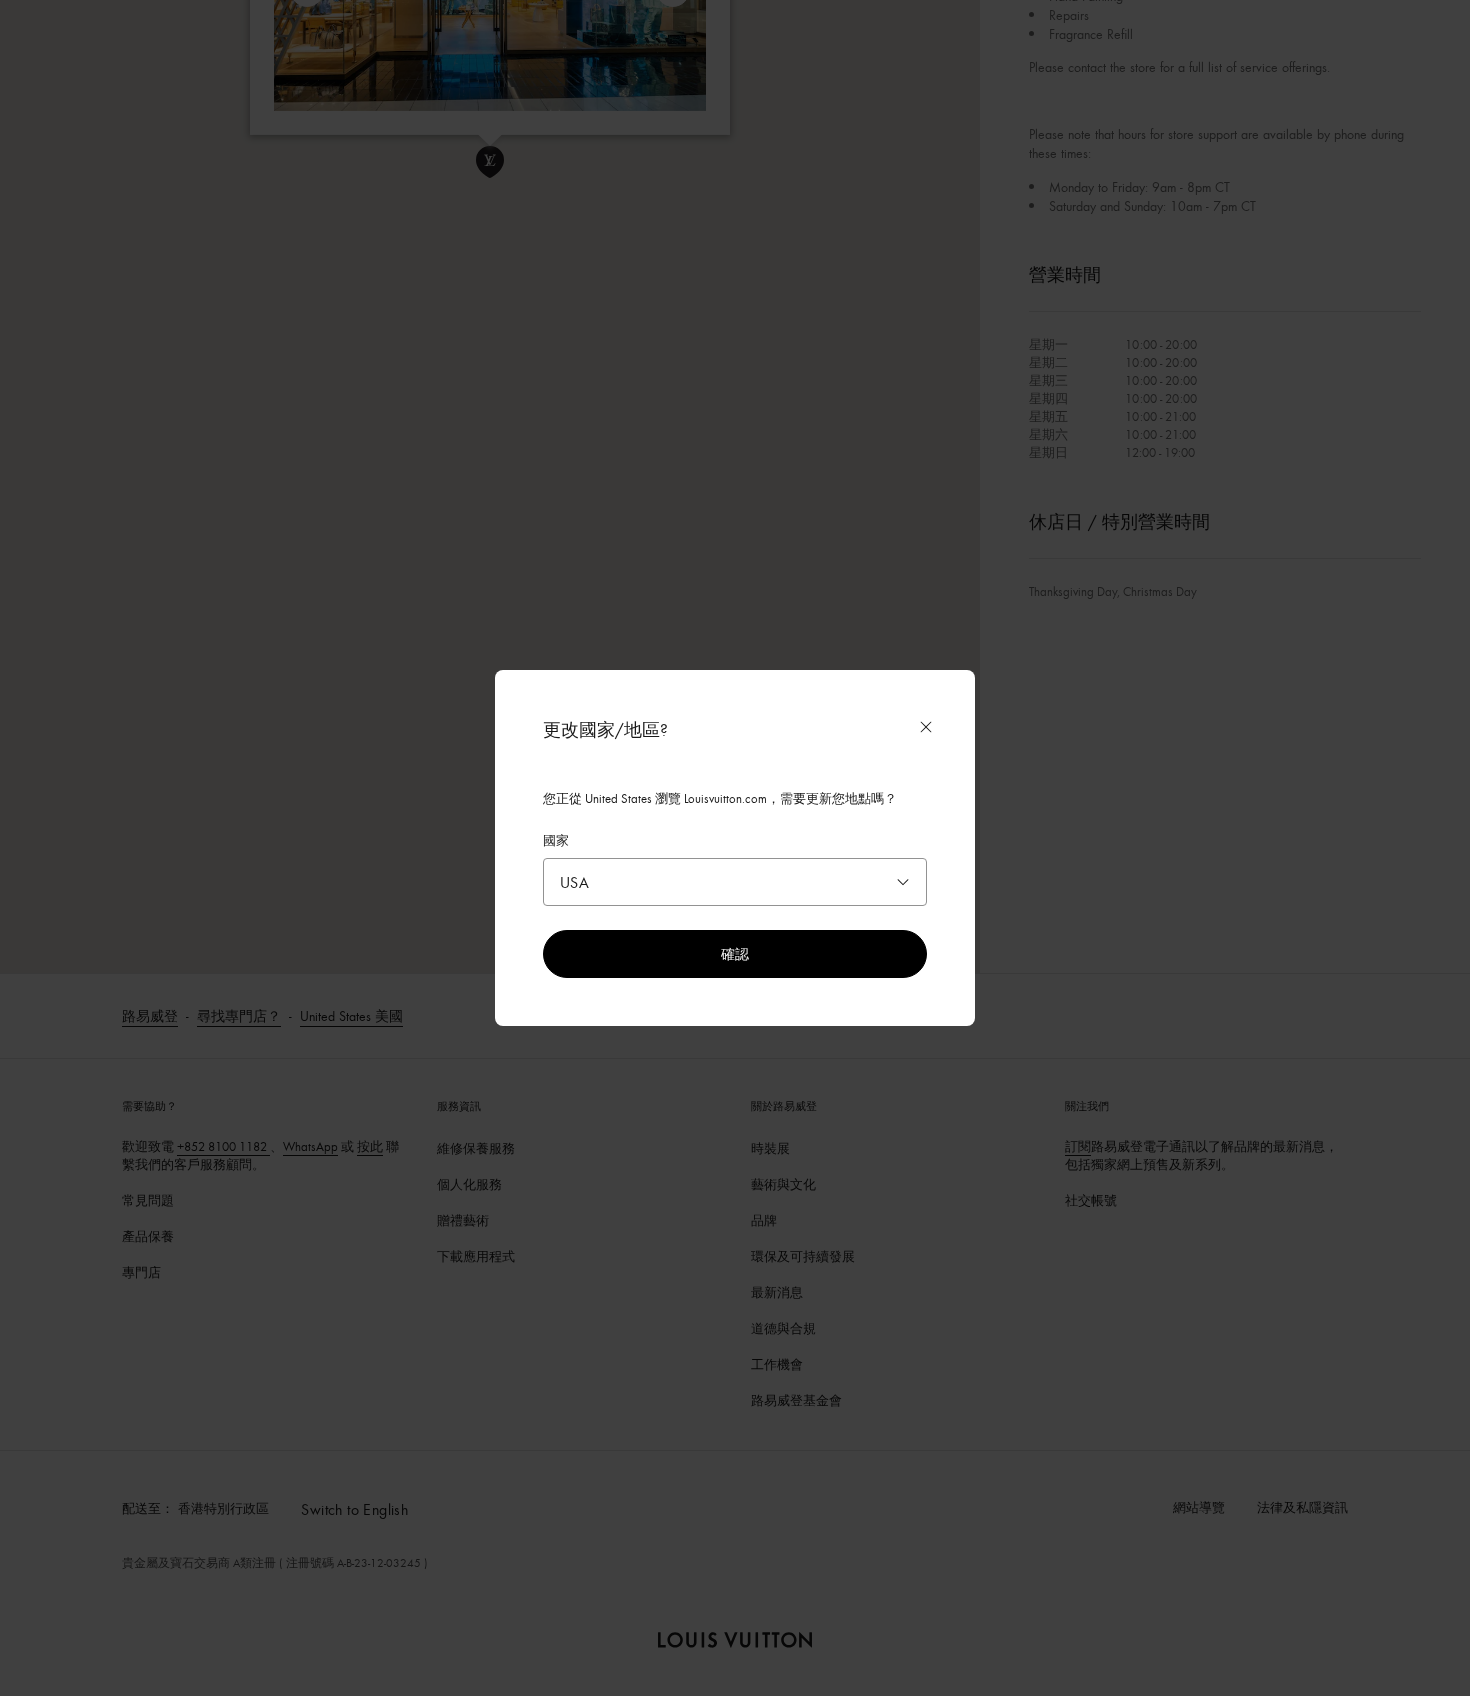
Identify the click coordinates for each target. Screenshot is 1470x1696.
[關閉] (926, 727)
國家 (556, 840)
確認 (735, 953)
